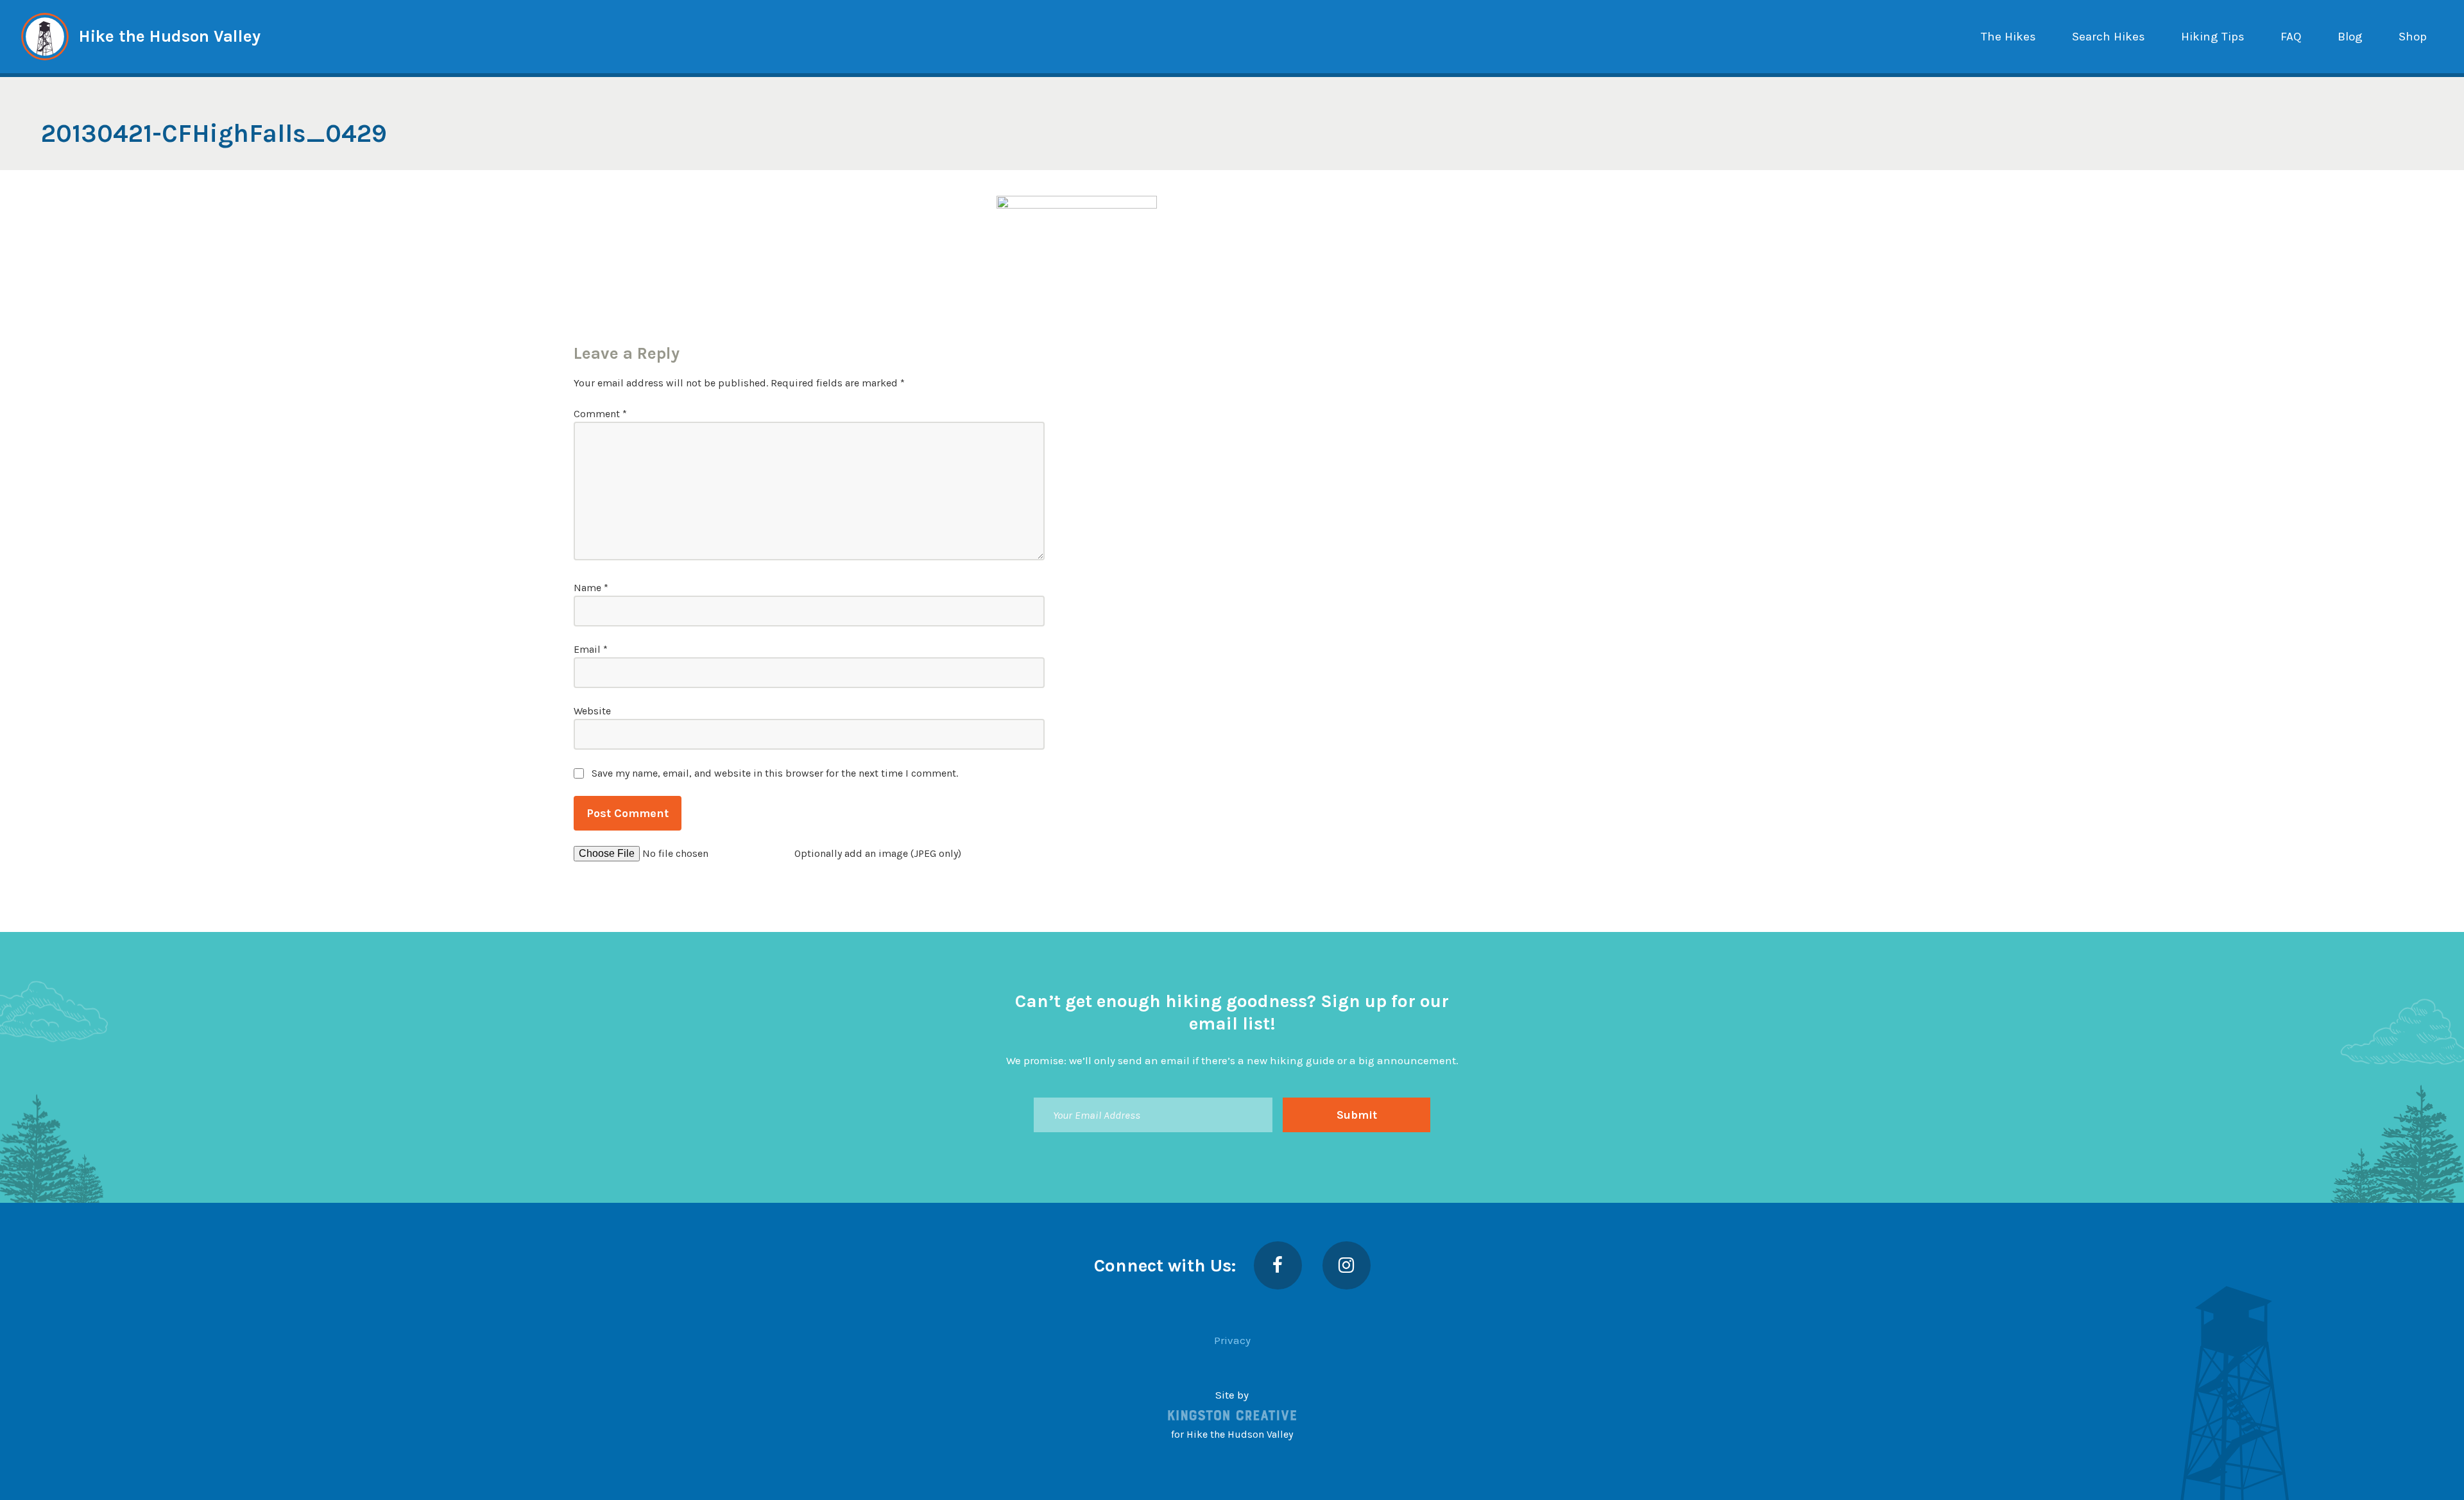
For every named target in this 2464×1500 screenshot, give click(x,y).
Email (591, 649)
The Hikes (2008, 37)
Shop (2413, 37)
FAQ (2291, 37)
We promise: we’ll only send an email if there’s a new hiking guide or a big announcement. (1232, 1060)
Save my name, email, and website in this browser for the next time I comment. (775, 773)
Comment (600, 414)
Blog (2350, 37)
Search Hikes (2109, 37)
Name (591, 588)
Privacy (1232, 1340)
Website (592, 711)
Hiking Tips (2213, 37)
